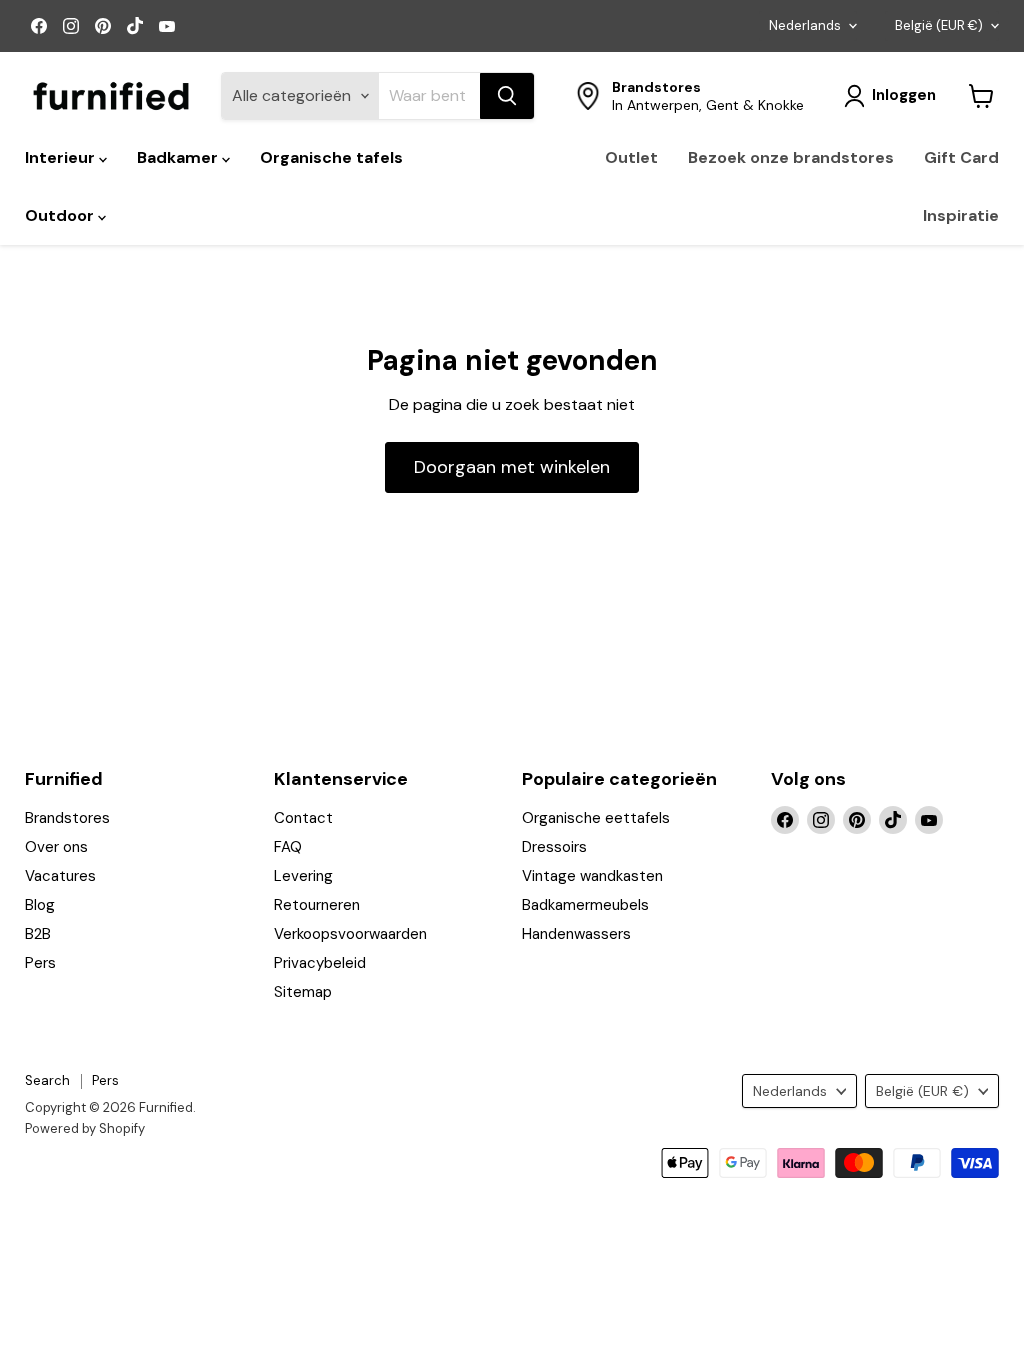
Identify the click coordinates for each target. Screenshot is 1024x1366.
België (939, 25)
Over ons (56, 847)
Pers (40, 963)
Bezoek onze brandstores (791, 157)
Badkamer (179, 157)
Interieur (62, 157)
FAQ (288, 847)
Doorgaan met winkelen (512, 467)
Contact (303, 818)
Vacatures (60, 876)
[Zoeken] (507, 96)
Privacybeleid (320, 963)
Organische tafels (331, 157)
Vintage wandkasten (592, 876)
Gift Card (961, 157)
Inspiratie (961, 215)
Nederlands (805, 25)
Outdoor (61, 215)
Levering (303, 876)
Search (47, 1080)
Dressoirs (554, 847)
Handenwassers (576, 934)
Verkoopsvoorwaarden (350, 934)
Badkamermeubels (585, 905)
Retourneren (317, 905)
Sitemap (303, 992)
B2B (38, 934)
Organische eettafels (596, 818)
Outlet (631, 157)
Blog (40, 905)
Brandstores (67, 818)
